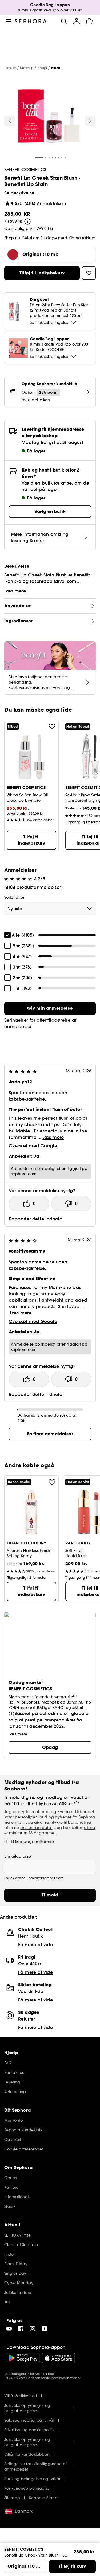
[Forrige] (10, 121)
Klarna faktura (82, 238)
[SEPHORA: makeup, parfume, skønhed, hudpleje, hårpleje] (31, 21)
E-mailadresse (18, 1856)
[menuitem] (77, 21)
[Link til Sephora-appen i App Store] (58, 2358)
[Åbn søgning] (64, 21)
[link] (50, 1008)
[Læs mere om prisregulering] (27, 222)
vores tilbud (45, 2374)
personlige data (36, 1828)
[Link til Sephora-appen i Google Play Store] (23, 2358)
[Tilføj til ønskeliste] (52, 727)
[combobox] (50, 909)
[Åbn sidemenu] (9, 21)
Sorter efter (14, 897)
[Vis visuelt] (49, 117)
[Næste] (90, 121)
